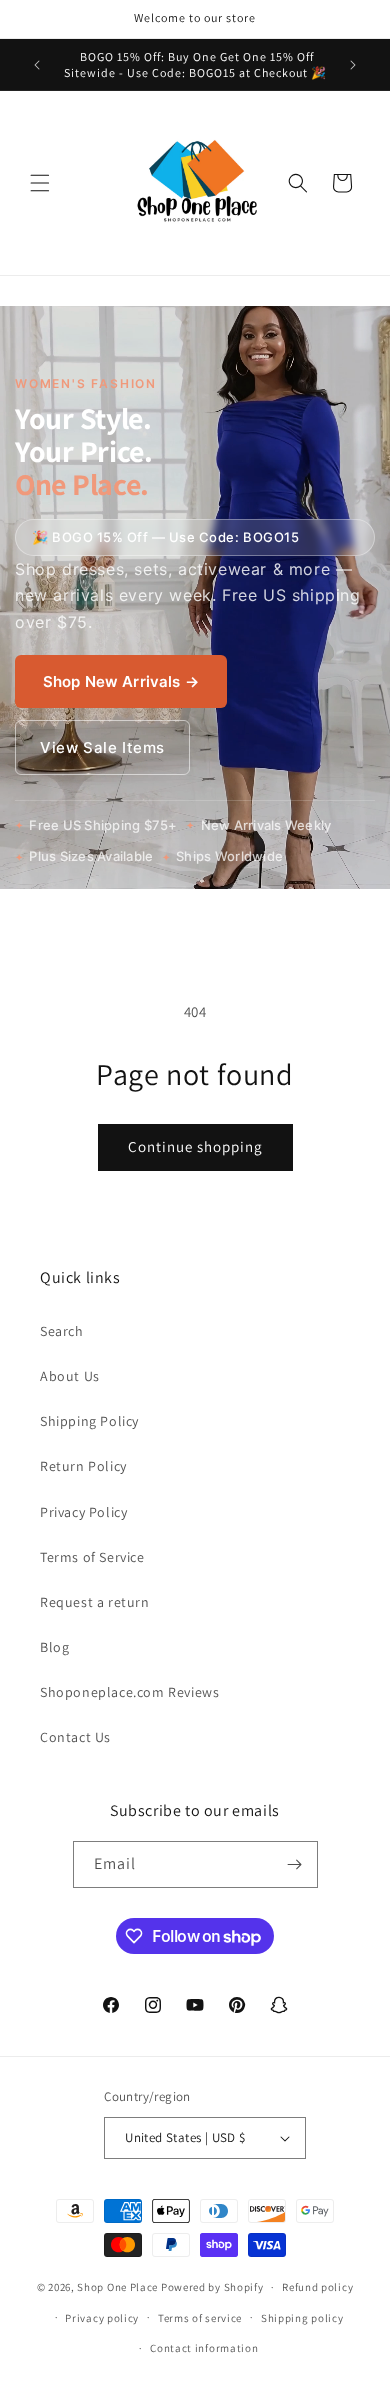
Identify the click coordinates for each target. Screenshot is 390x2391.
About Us (70, 1376)
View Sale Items (102, 747)
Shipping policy (302, 2318)
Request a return (95, 1602)
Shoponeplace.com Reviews (129, 1692)
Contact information (204, 2348)
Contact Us (75, 1737)
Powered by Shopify (212, 2287)
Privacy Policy (83, 1512)
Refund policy (317, 2287)
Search (62, 1331)
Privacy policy (102, 2318)
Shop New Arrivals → (121, 681)
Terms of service (200, 2318)
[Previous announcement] (37, 65)
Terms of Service (92, 1557)
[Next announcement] (353, 65)
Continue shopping (195, 1146)
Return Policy (83, 1466)
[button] (40, 183)
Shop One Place (119, 2287)
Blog (54, 1647)
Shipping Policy (89, 1421)
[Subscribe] (295, 1864)
